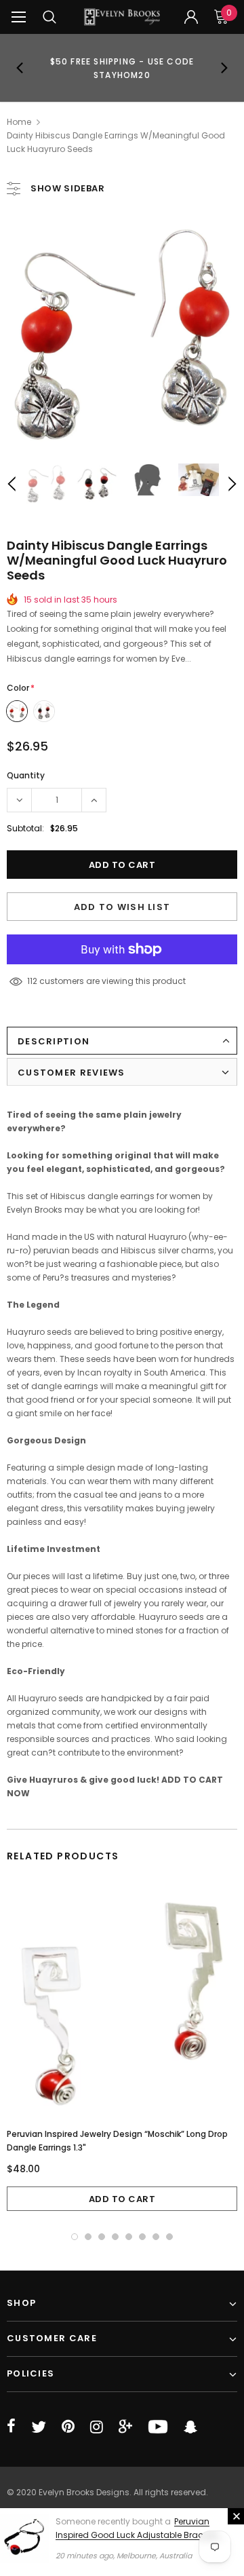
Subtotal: (25, 828)
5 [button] (129, 2237)
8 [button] (169, 2237)
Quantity (26, 775)
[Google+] (125, 2427)
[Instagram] (97, 2427)
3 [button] (102, 2237)
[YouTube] (158, 2427)
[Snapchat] (190, 2427)
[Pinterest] (68, 2427)
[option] (122, 68)
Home (19, 122)
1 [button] (75, 2237)
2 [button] (88, 2237)
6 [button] (142, 2237)
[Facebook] (11, 2427)
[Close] (236, 2516)
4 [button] (115, 2237)
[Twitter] (39, 2427)
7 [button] (156, 2237)
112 (32, 981)
